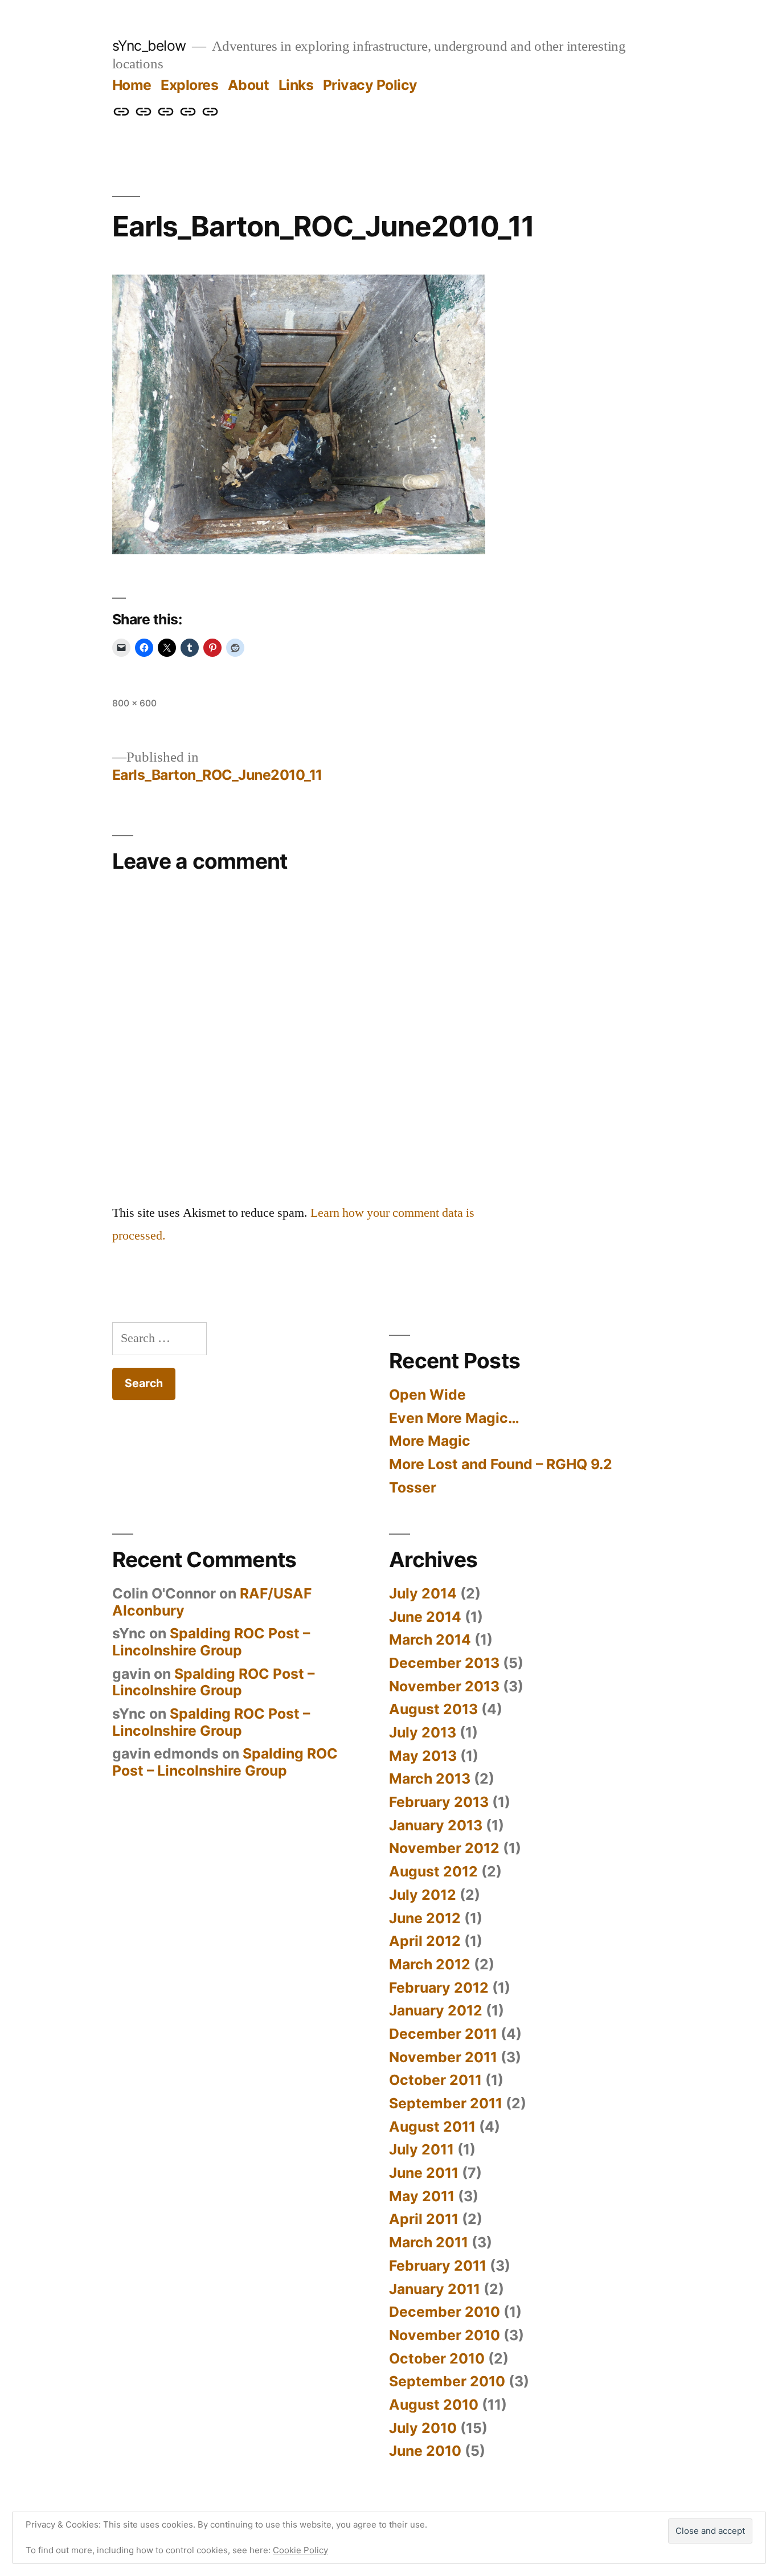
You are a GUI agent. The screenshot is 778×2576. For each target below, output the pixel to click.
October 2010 (437, 2358)
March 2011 (429, 2242)
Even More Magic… (454, 1418)
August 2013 (433, 1709)
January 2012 (436, 2010)
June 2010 (425, 2451)
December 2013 (444, 1663)
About (249, 85)
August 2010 (434, 2405)
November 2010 (445, 2335)
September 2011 (446, 2103)
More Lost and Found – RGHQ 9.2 (501, 1464)
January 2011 (435, 2289)
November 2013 (444, 1686)
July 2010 (423, 2428)
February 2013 (439, 1802)
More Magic (430, 1441)
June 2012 (425, 1918)
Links (296, 85)
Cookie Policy (300, 2550)
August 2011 (432, 2127)
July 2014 (423, 1593)
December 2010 (445, 2312)
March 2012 (430, 1964)
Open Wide (427, 1395)
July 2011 (421, 2149)
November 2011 (443, 2057)
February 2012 (439, 1988)
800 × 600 (134, 703)
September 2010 (447, 2381)
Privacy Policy (370, 85)
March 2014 (430, 1639)
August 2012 (433, 1871)
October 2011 (435, 2080)
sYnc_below (149, 46)
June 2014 (425, 1617)
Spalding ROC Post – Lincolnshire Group (211, 1642)
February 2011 (438, 2266)
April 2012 (425, 1941)
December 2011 (443, 2034)
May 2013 (423, 1756)
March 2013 (430, 1778)
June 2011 (424, 2173)
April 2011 (424, 2219)
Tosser (413, 1487)
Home (132, 85)
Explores (189, 85)
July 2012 (423, 1895)
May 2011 (422, 2196)
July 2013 (423, 1732)
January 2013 (436, 1825)
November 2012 (444, 1848)
